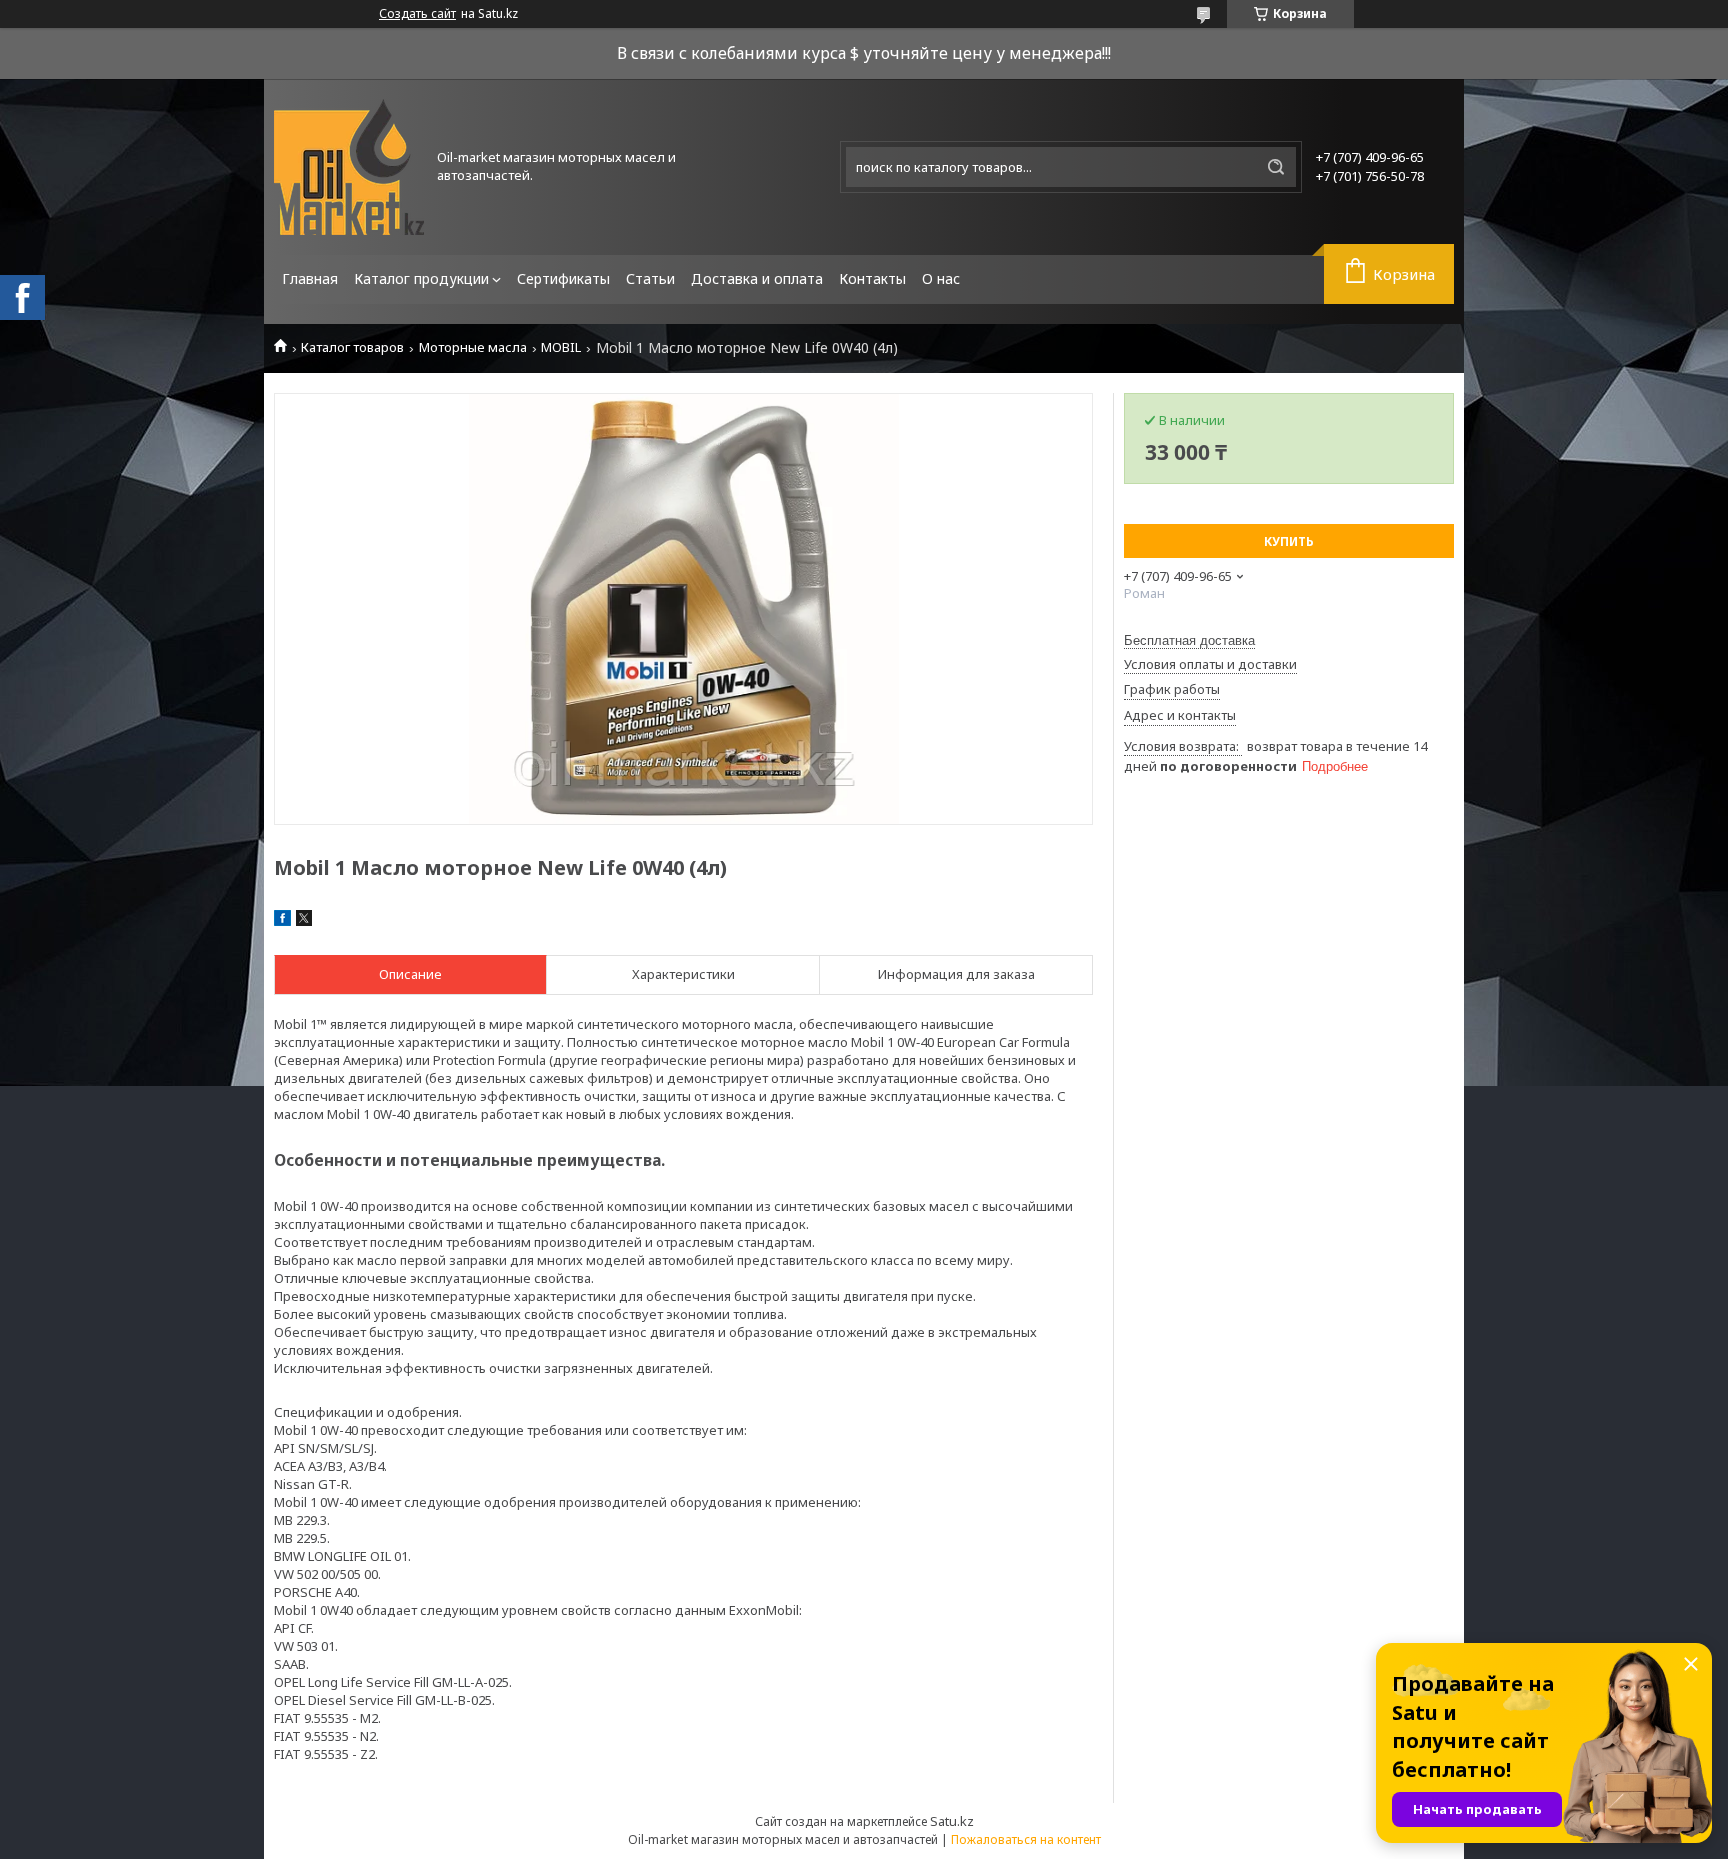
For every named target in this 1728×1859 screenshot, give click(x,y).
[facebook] (282, 921)
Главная (310, 278)
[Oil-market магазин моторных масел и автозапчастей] (349, 167)
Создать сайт (417, 14)
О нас (941, 278)
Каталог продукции (421, 278)
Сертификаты (563, 278)
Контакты (872, 278)
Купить (1289, 541)
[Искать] (1276, 167)
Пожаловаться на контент (1026, 1839)
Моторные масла (473, 347)
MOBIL (561, 347)
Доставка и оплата (757, 278)
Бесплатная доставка (1189, 640)
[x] (304, 921)
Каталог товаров (352, 347)
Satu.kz (952, 1821)
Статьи (650, 278)
